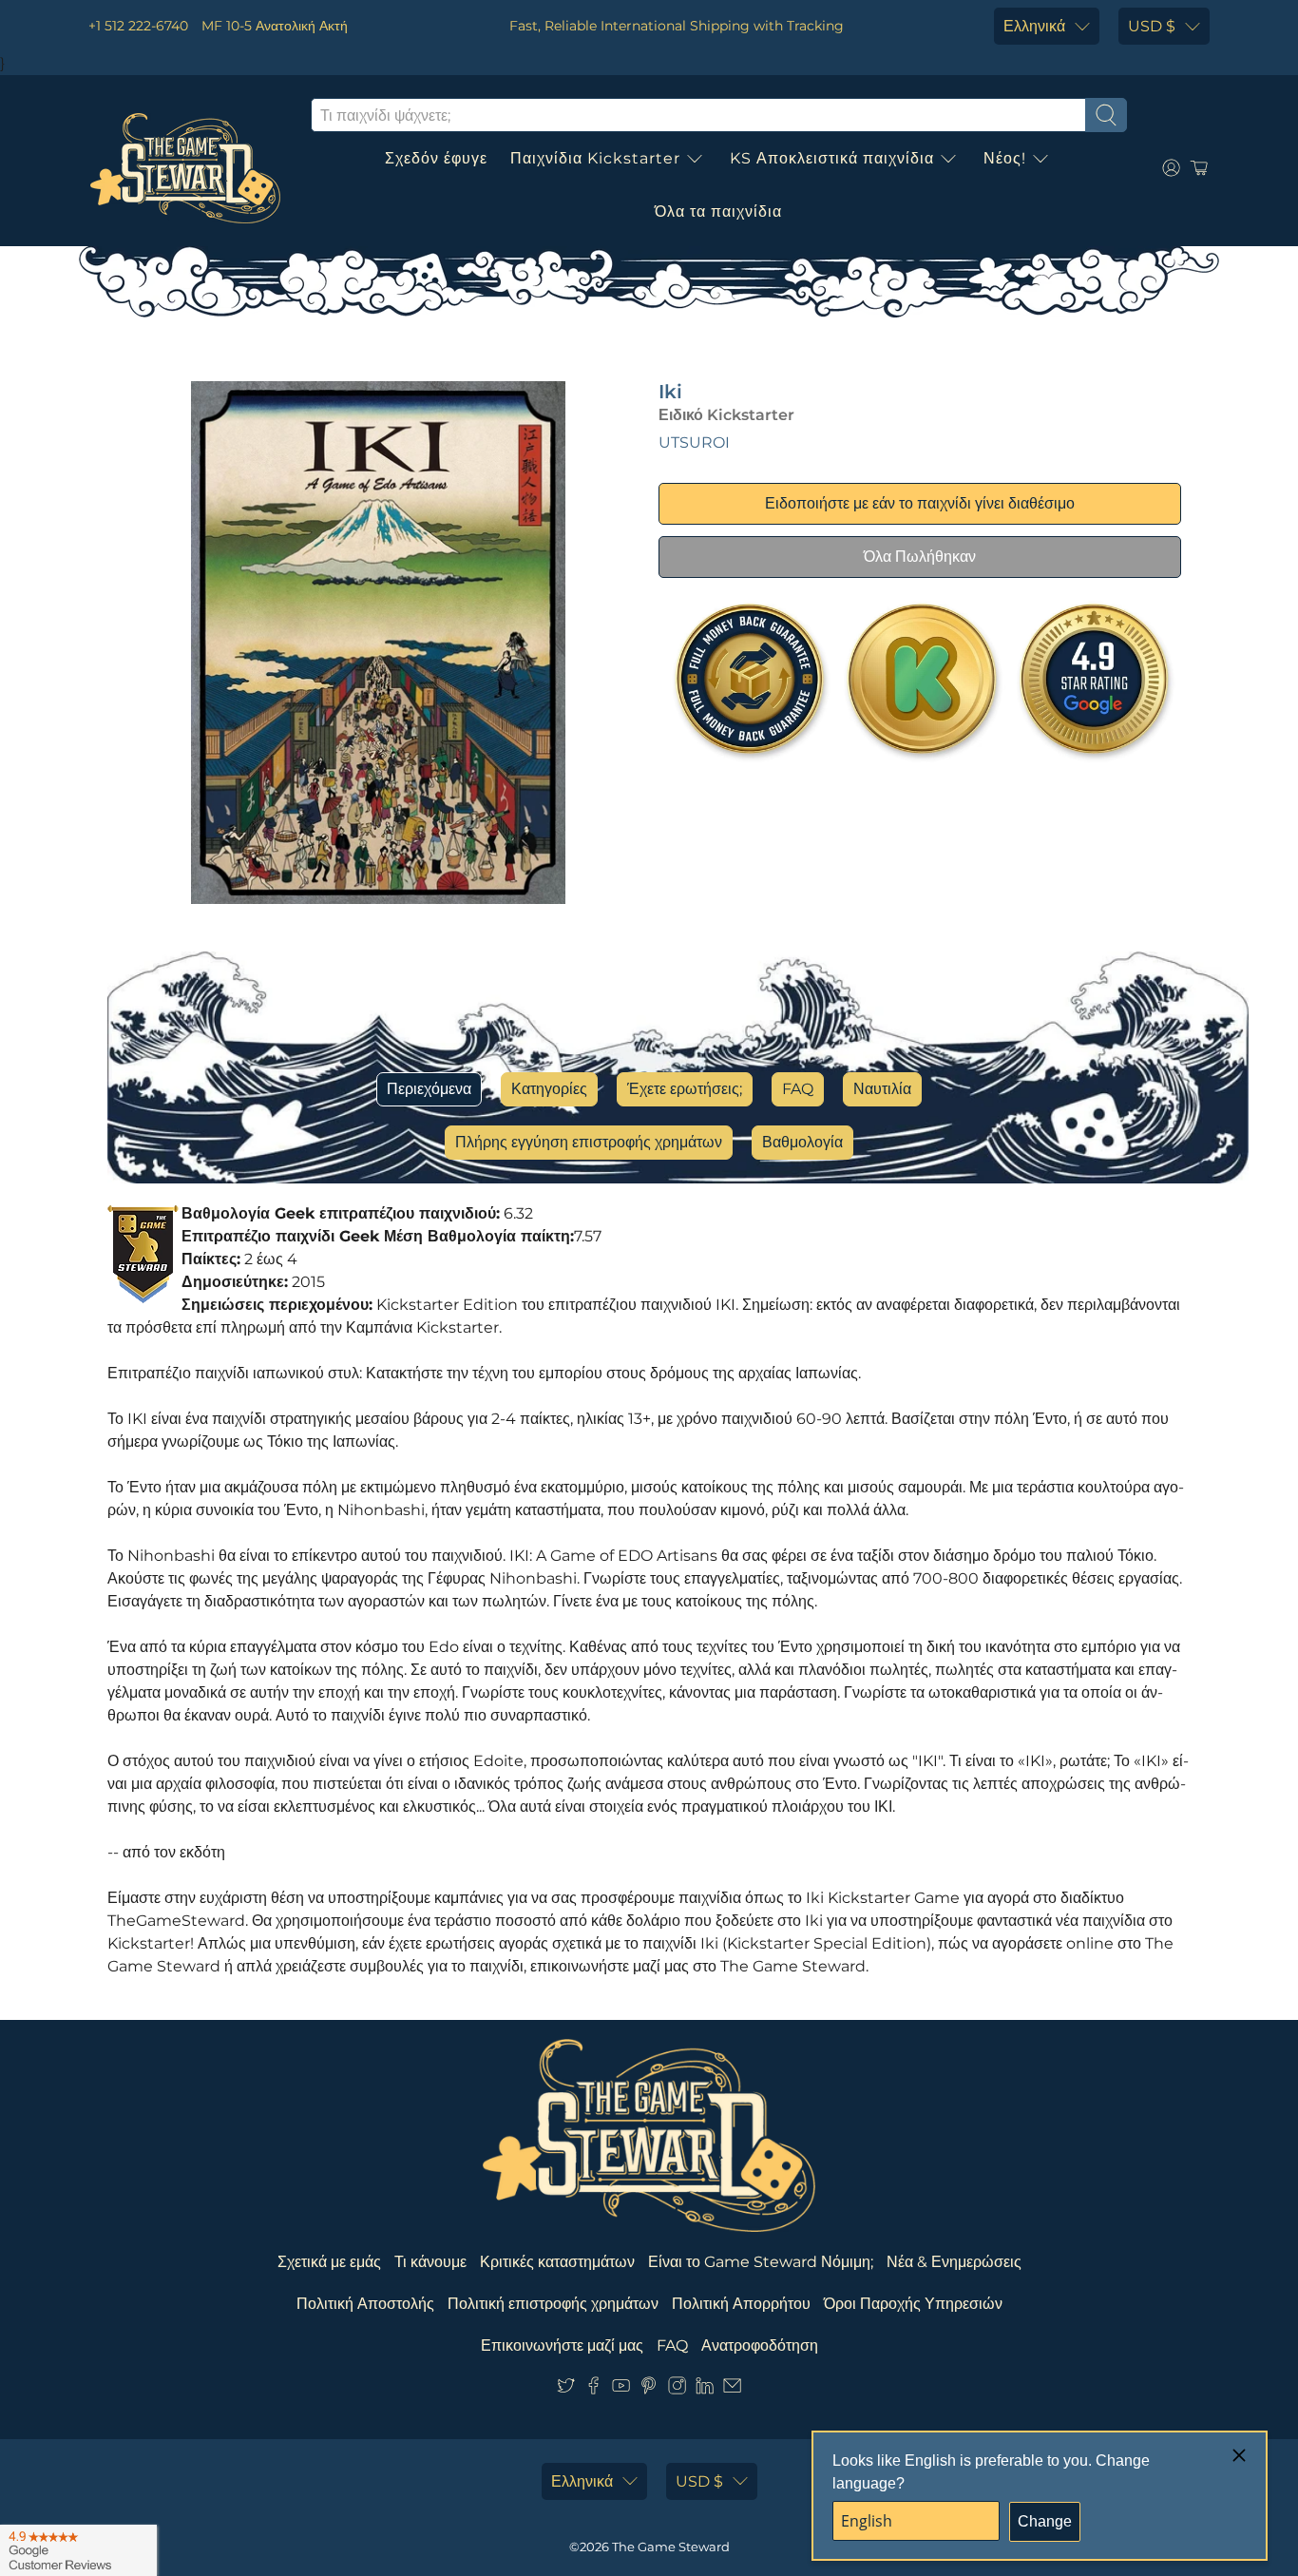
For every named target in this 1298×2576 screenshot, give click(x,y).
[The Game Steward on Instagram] (677, 2389)
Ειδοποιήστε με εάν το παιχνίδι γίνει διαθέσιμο (920, 503)
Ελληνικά (1034, 26)
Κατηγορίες (549, 1089)
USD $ (1152, 26)
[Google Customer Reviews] (78, 2550)
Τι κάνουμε (430, 2262)
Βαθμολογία (802, 1142)
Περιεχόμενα (429, 1089)
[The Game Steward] (185, 168)
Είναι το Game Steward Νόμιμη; (761, 2262)
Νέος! (1005, 158)
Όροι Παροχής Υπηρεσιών (913, 2304)
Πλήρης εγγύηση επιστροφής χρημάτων (589, 1142)
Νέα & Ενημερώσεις (954, 2262)
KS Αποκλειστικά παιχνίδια (832, 158)
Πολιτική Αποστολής (365, 2304)
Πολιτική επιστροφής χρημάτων (553, 2304)
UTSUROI (694, 442)
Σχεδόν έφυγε (436, 158)
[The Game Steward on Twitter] (566, 2389)
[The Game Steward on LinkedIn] (705, 2389)
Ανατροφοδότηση (760, 2345)
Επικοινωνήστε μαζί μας (562, 2345)
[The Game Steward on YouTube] (621, 2389)
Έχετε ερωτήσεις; (685, 1089)
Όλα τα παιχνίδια (718, 211)
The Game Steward (671, 2547)
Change (1045, 2521)
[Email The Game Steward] (732, 2389)
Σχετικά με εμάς (329, 2262)
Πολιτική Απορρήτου (741, 2304)
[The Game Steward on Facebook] (593, 2389)
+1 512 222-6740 (138, 26)
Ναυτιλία (882, 1089)
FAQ (798, 1089)
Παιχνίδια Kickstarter (595, 158)
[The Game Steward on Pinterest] (649, 2389)
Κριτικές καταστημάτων (557, 2262)
